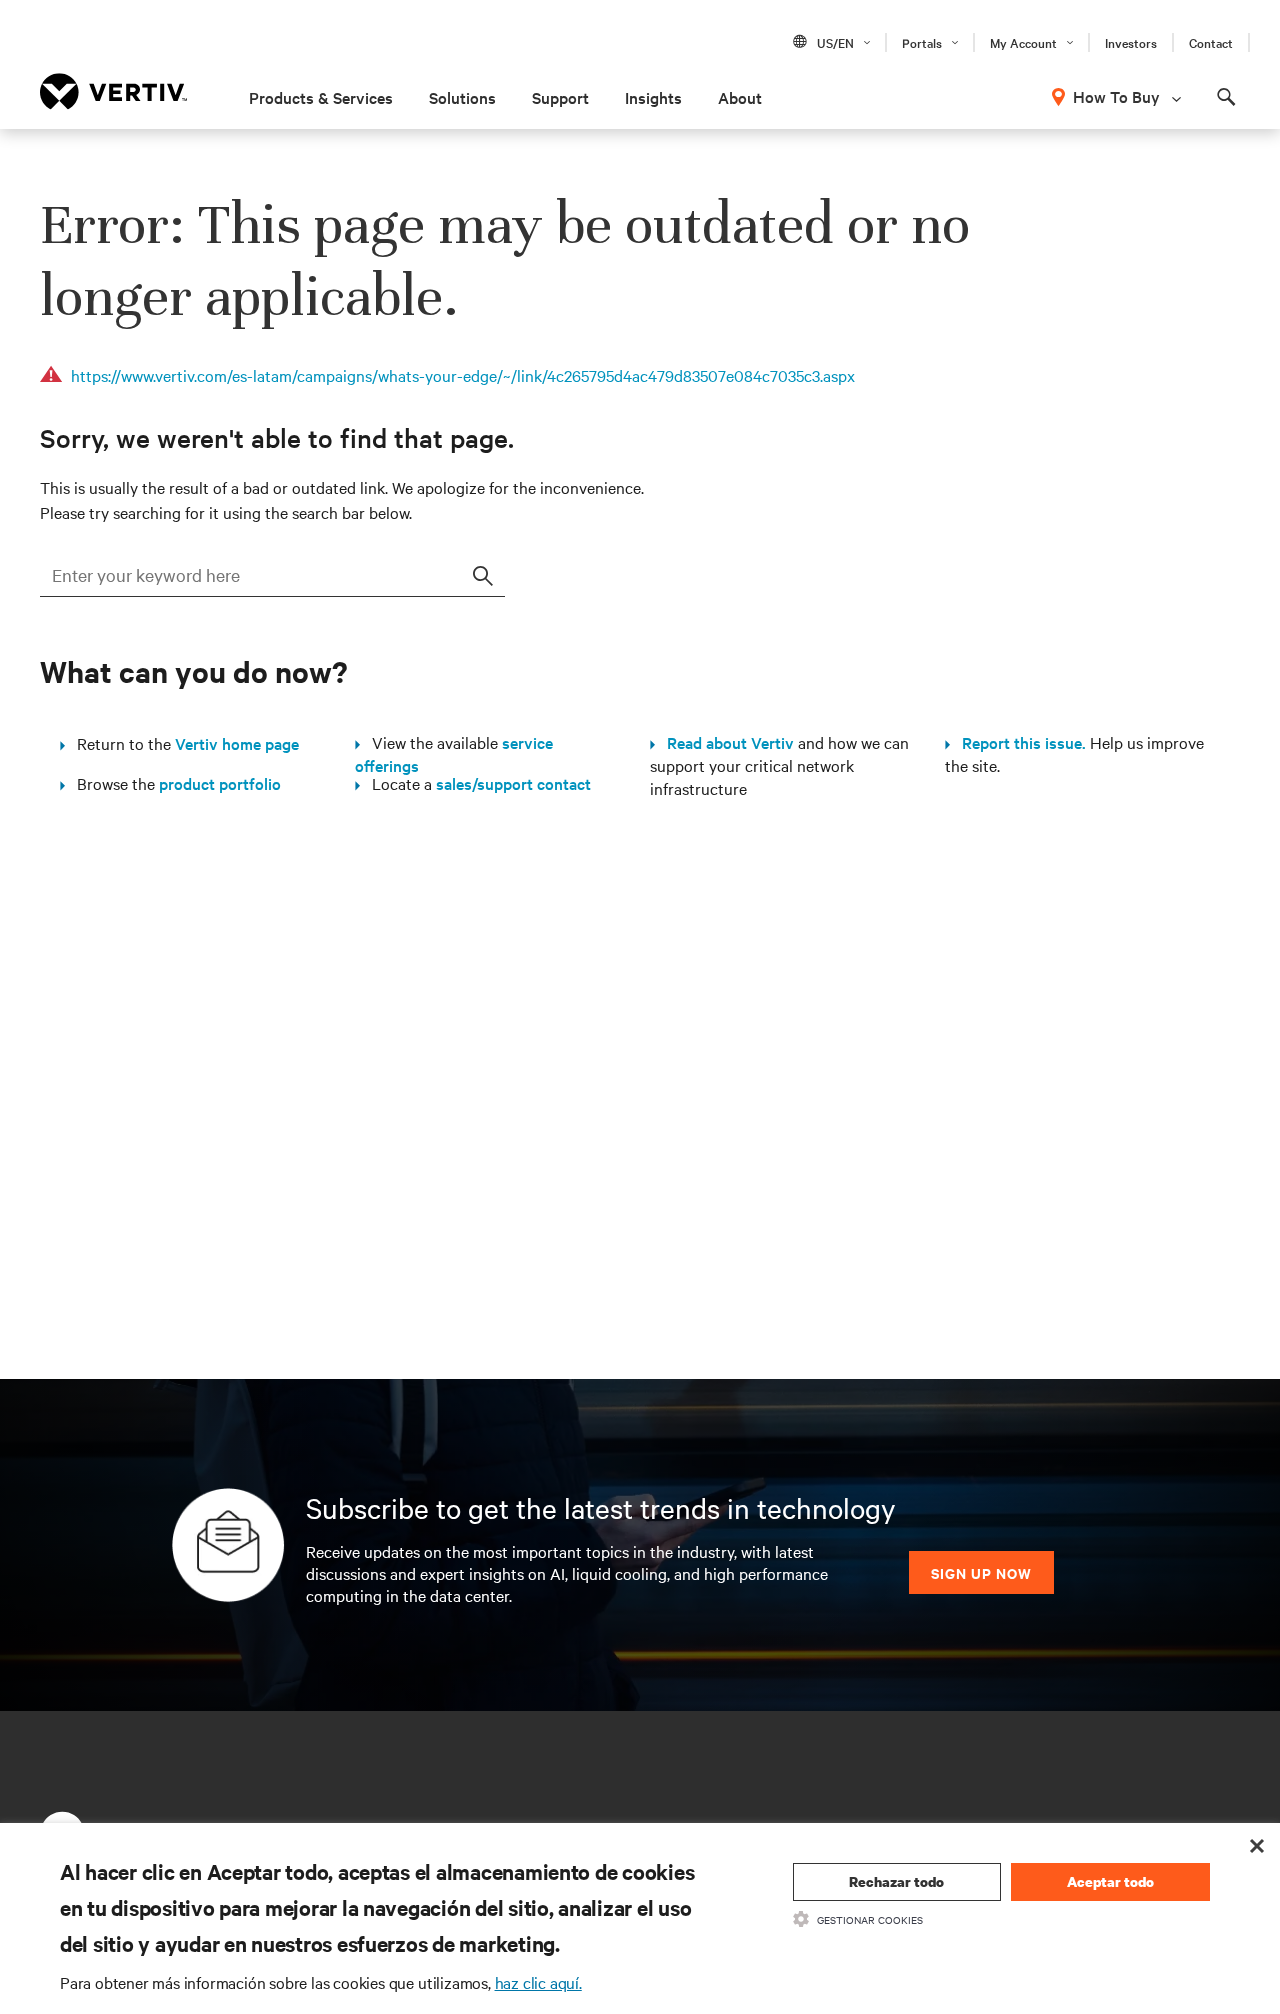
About (740, 97)
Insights (653, 97)
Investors (1131, 42)
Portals (922, 42)
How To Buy (1116, 96)
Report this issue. (1018, 742)
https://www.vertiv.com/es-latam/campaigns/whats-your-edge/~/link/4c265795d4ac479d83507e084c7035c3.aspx (463, 375)
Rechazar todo (896, 1881)
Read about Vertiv (724, 742)
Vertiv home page (237, 743)
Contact (1211, 42)
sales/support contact (513, 783)
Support (560, 97)
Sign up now (981, 1572)
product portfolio (220, 783)
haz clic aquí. (538, 1982)
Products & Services (321, 97)
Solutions (462, 97)
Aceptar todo (1110, 1881)
